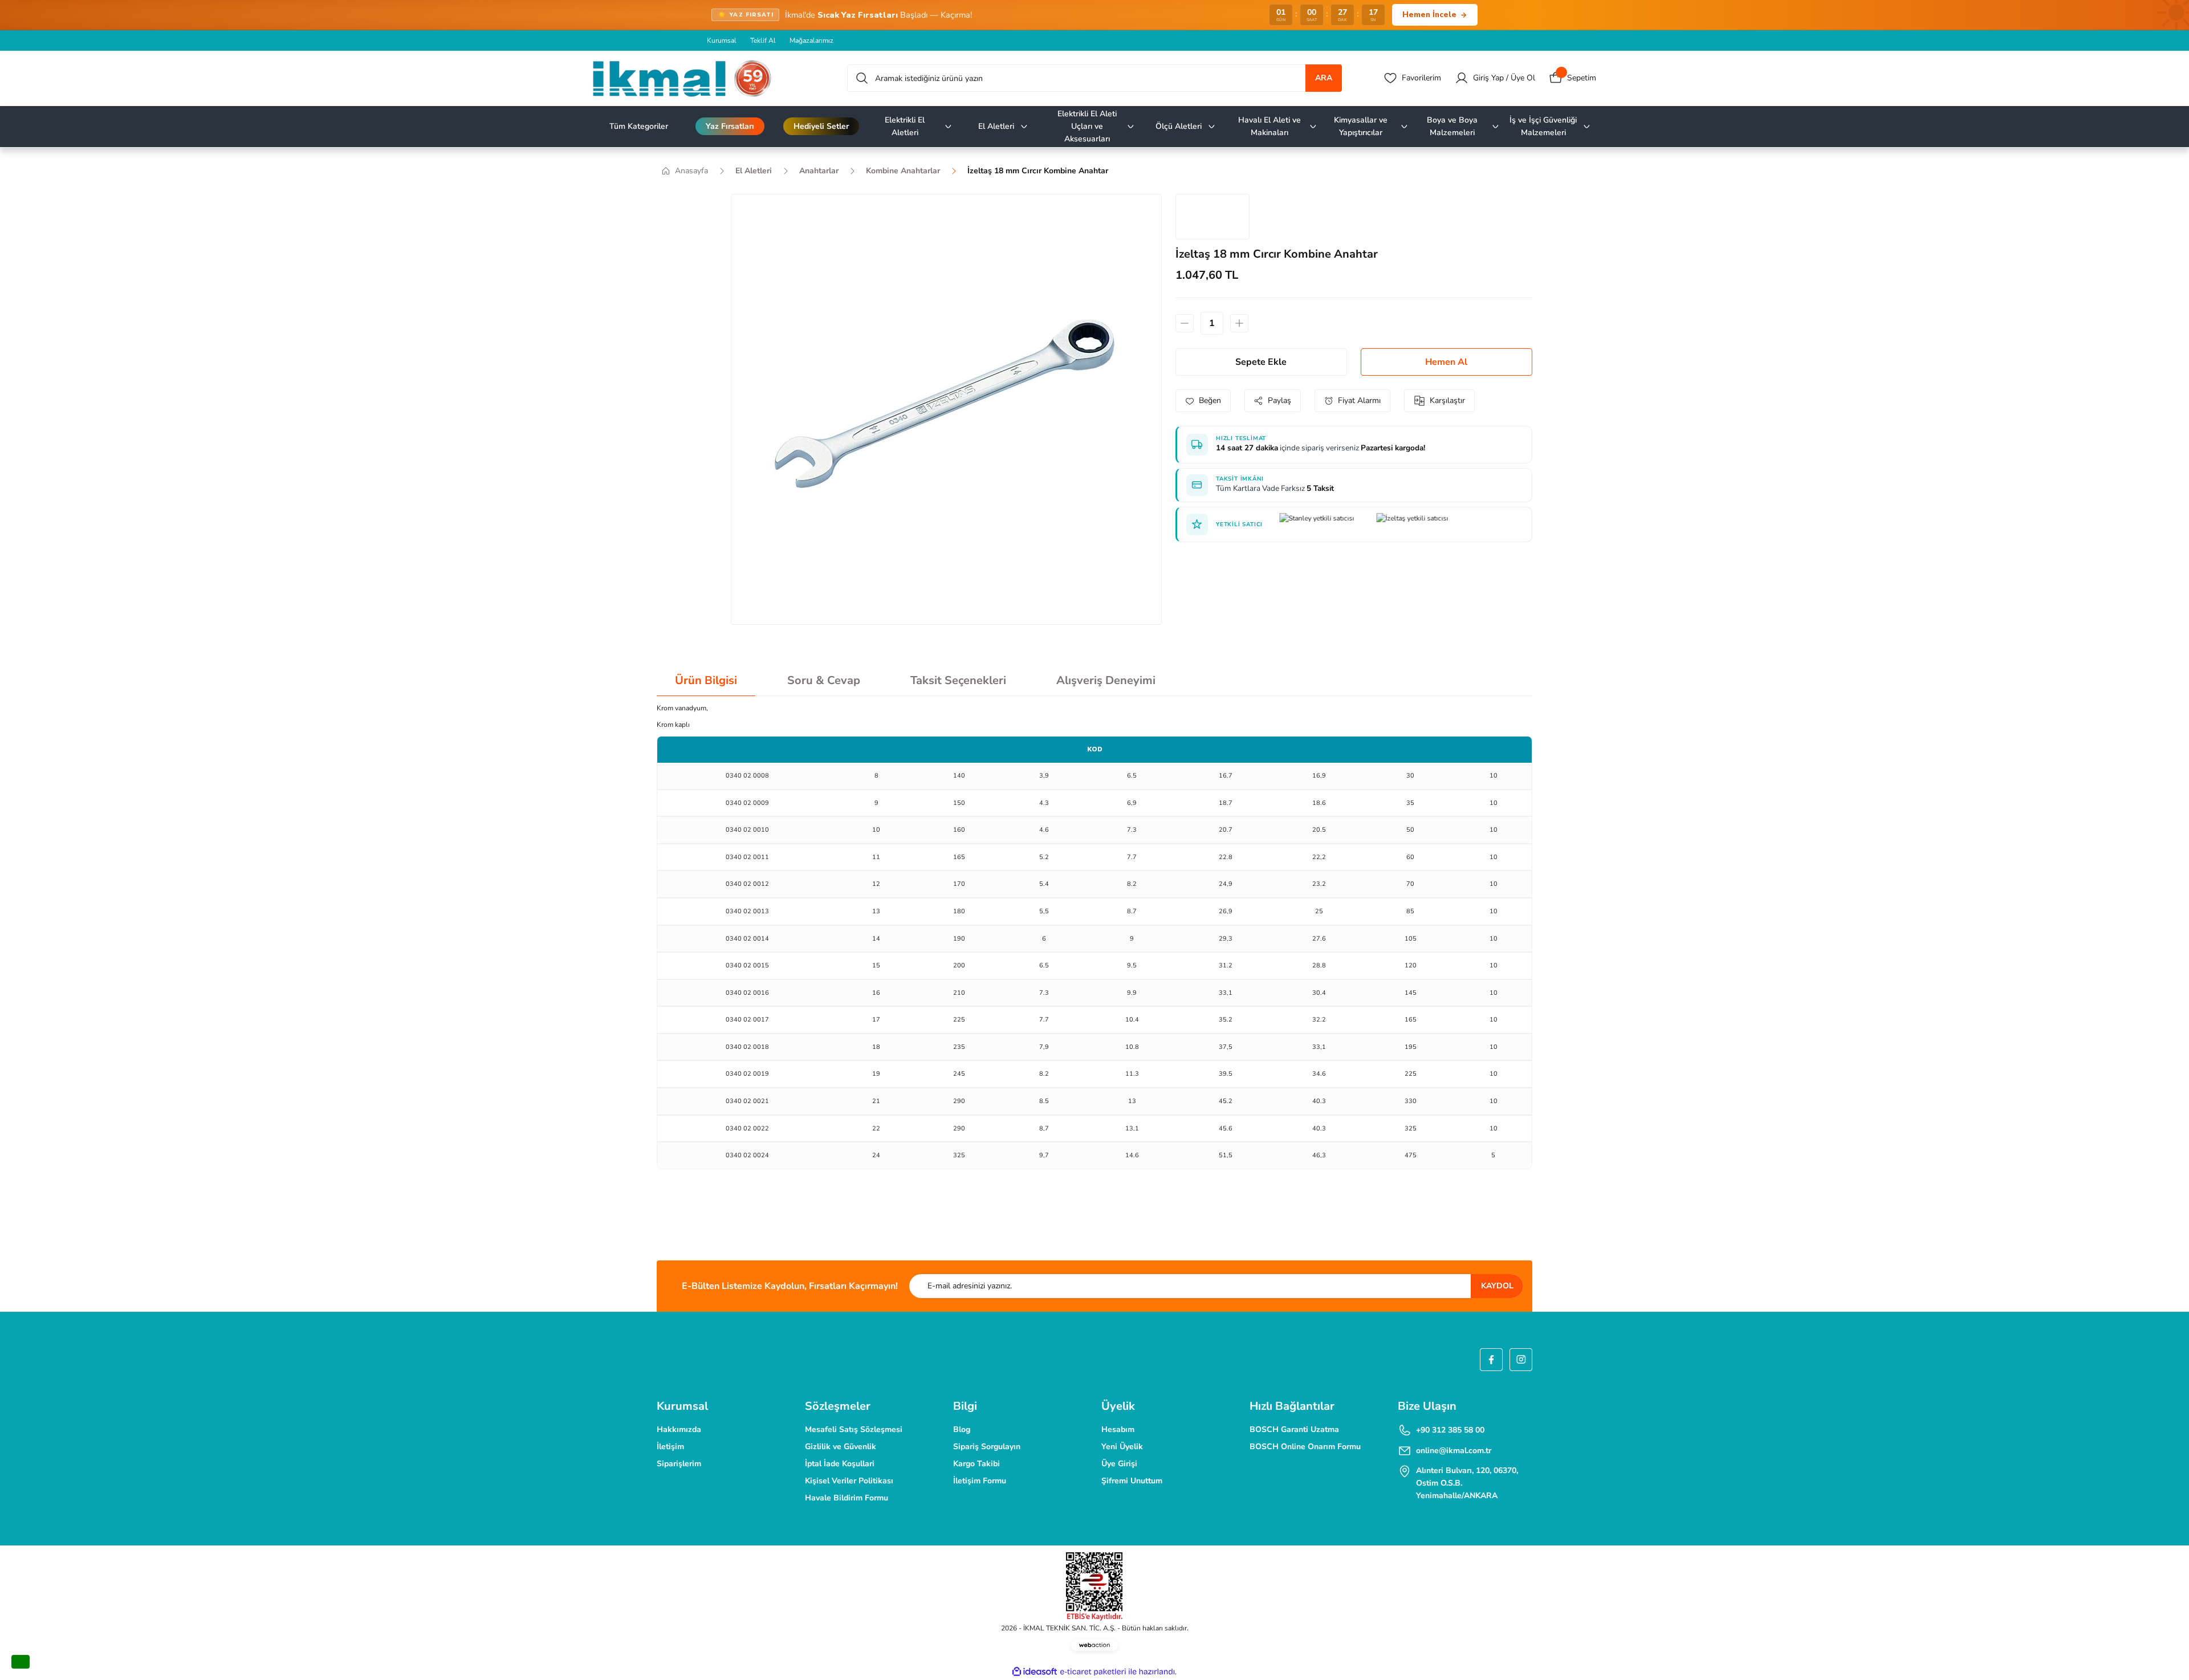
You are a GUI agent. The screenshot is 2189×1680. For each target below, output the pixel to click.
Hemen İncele (1429, 15)
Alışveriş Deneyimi (1106, 680)
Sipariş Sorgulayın (987, 1447)
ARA (1324, 78)
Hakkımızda (679, 1429)
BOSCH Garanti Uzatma (1294, 1429)
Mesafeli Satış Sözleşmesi (854, 1429)
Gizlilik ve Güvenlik (841, 1447)
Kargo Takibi (976, 1464)
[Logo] (682, 78)
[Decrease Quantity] (1185, 323)
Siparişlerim (679, 1464)
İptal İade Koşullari (840, 1464)
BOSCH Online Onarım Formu (1305, 1447)
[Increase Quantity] (1239, 323)
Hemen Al (1446, 362)
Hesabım (1118, 1429)
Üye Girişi (1119, 1464)
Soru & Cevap (824, 680)
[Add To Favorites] (1203, 401)
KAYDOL (1497, 1286)
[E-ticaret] (1093, 1672)
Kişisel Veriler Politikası (849, 1481)
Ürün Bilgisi (706, 680)
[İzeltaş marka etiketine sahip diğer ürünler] (1213, 217)
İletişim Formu (980, 1481)
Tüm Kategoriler (639, 126)
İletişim (670, 1447)
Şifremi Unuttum (1132, 1481)
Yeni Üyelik (1122, 1447)
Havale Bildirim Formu (847, 1498)
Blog (962, 1429)
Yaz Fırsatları (730, 126)
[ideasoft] (1035, 1672)
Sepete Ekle (1261, 362)
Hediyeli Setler (821, 126)
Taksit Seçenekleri (958, 680)
